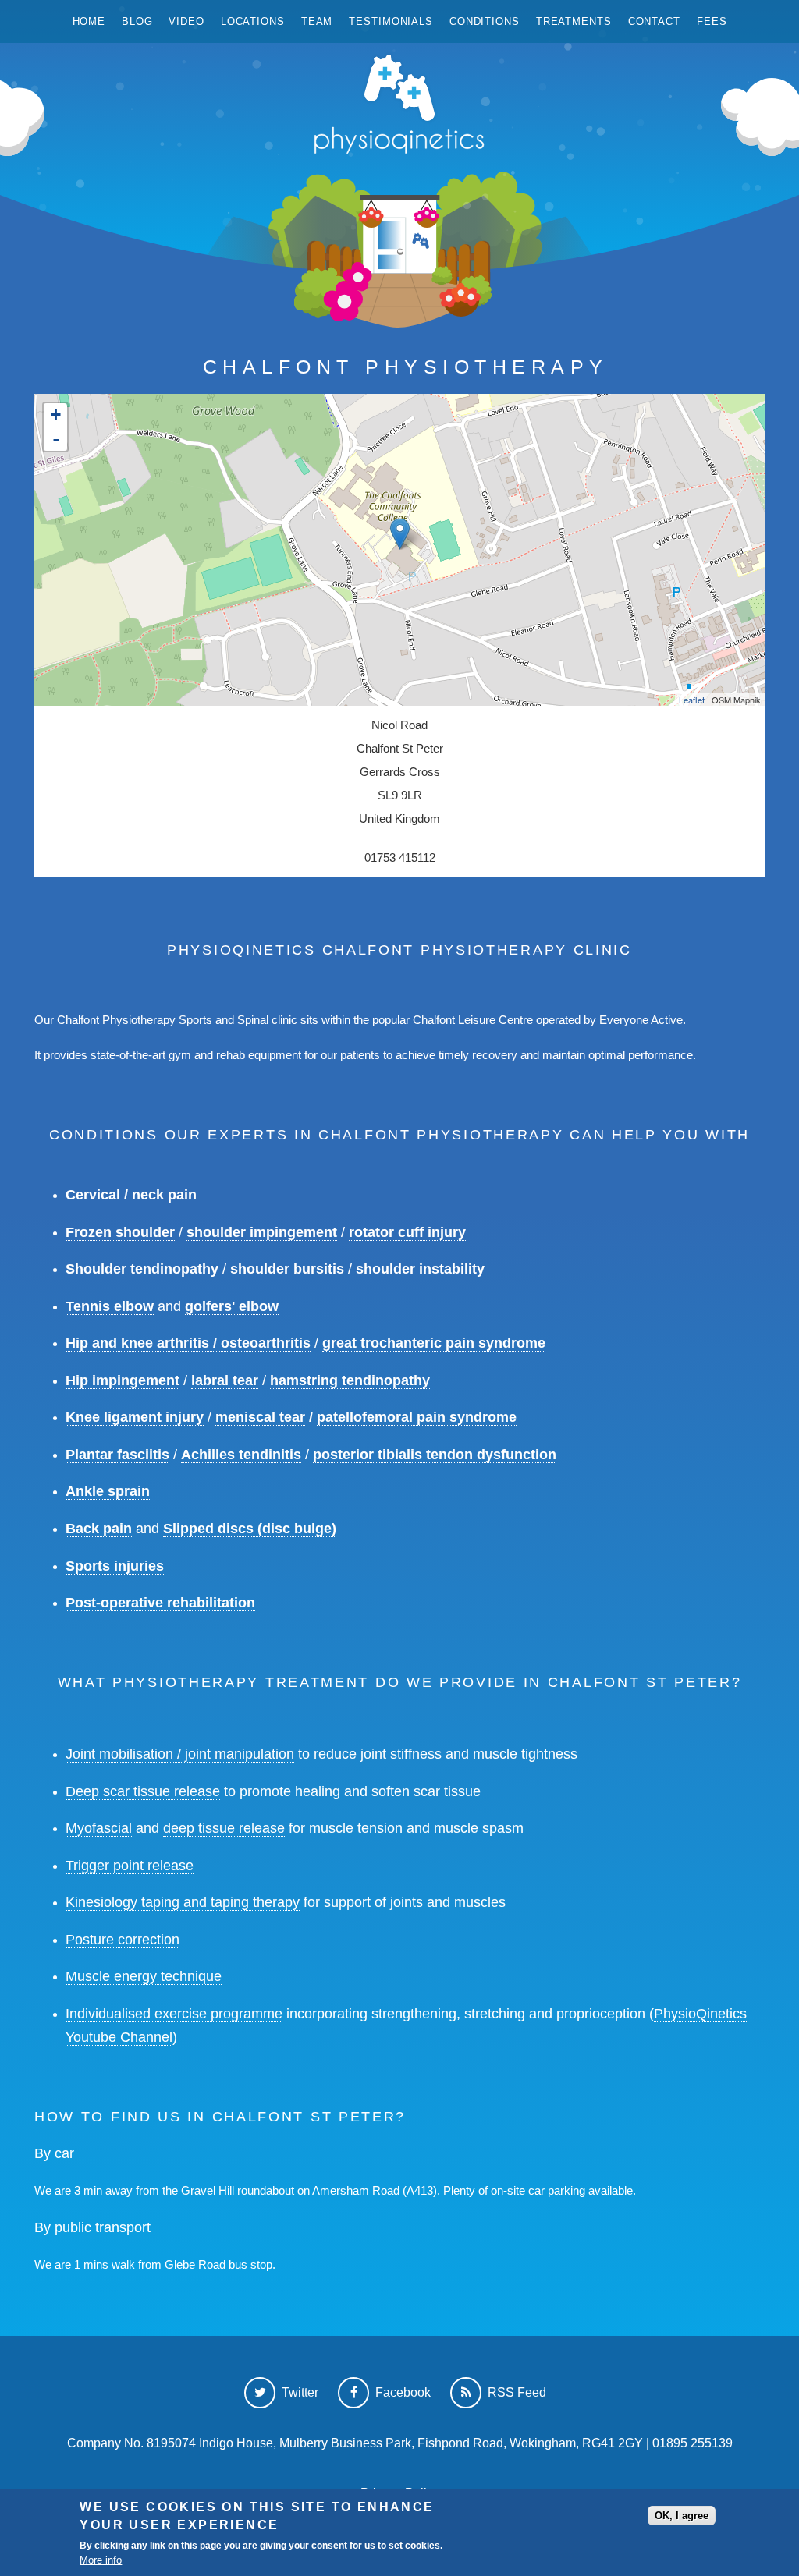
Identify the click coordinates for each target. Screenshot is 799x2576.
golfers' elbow (232, 1306)
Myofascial (99, 1828)
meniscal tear (260, 1417)
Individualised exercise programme (174, 2014)
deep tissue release (224, 1828)
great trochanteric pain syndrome (434, 1343)
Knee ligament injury (135, 1417)
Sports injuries (115, 1566)
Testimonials (391, 21)
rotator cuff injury (407, 1232)
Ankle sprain (108, 1491)
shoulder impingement (262, 1232)
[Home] (399, 108)
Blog (137, 21)
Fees (712, 21)
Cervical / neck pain (131, 1195)
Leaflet (692, 700)
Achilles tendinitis (241, 1455)
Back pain (99, 1529)
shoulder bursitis (287, 1269)
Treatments (574, 21)
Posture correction (123, 1940)
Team (317, 21)
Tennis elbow (110, 1306)
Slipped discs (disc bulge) (250, 1529)
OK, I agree (682, 2516)
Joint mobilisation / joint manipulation (180, 1754)
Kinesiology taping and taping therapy (183, 1902)
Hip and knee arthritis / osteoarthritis (188, 1343)
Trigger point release (130, 1866)
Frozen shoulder (120, 1232)
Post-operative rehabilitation (160, 1603)
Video (186, 21)
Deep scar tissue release (143, 1791)
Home (89, 21)
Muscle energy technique (144, 1976)
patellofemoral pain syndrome (417, 1417)
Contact (654, 21)
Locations (253, 21)
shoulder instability (420, 1269)
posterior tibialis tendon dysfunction (435, 1455)
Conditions (485, 21)
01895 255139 (692, 2443)
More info (101, 2560)
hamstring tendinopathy (350, 1380)
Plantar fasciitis (117, 1455)
